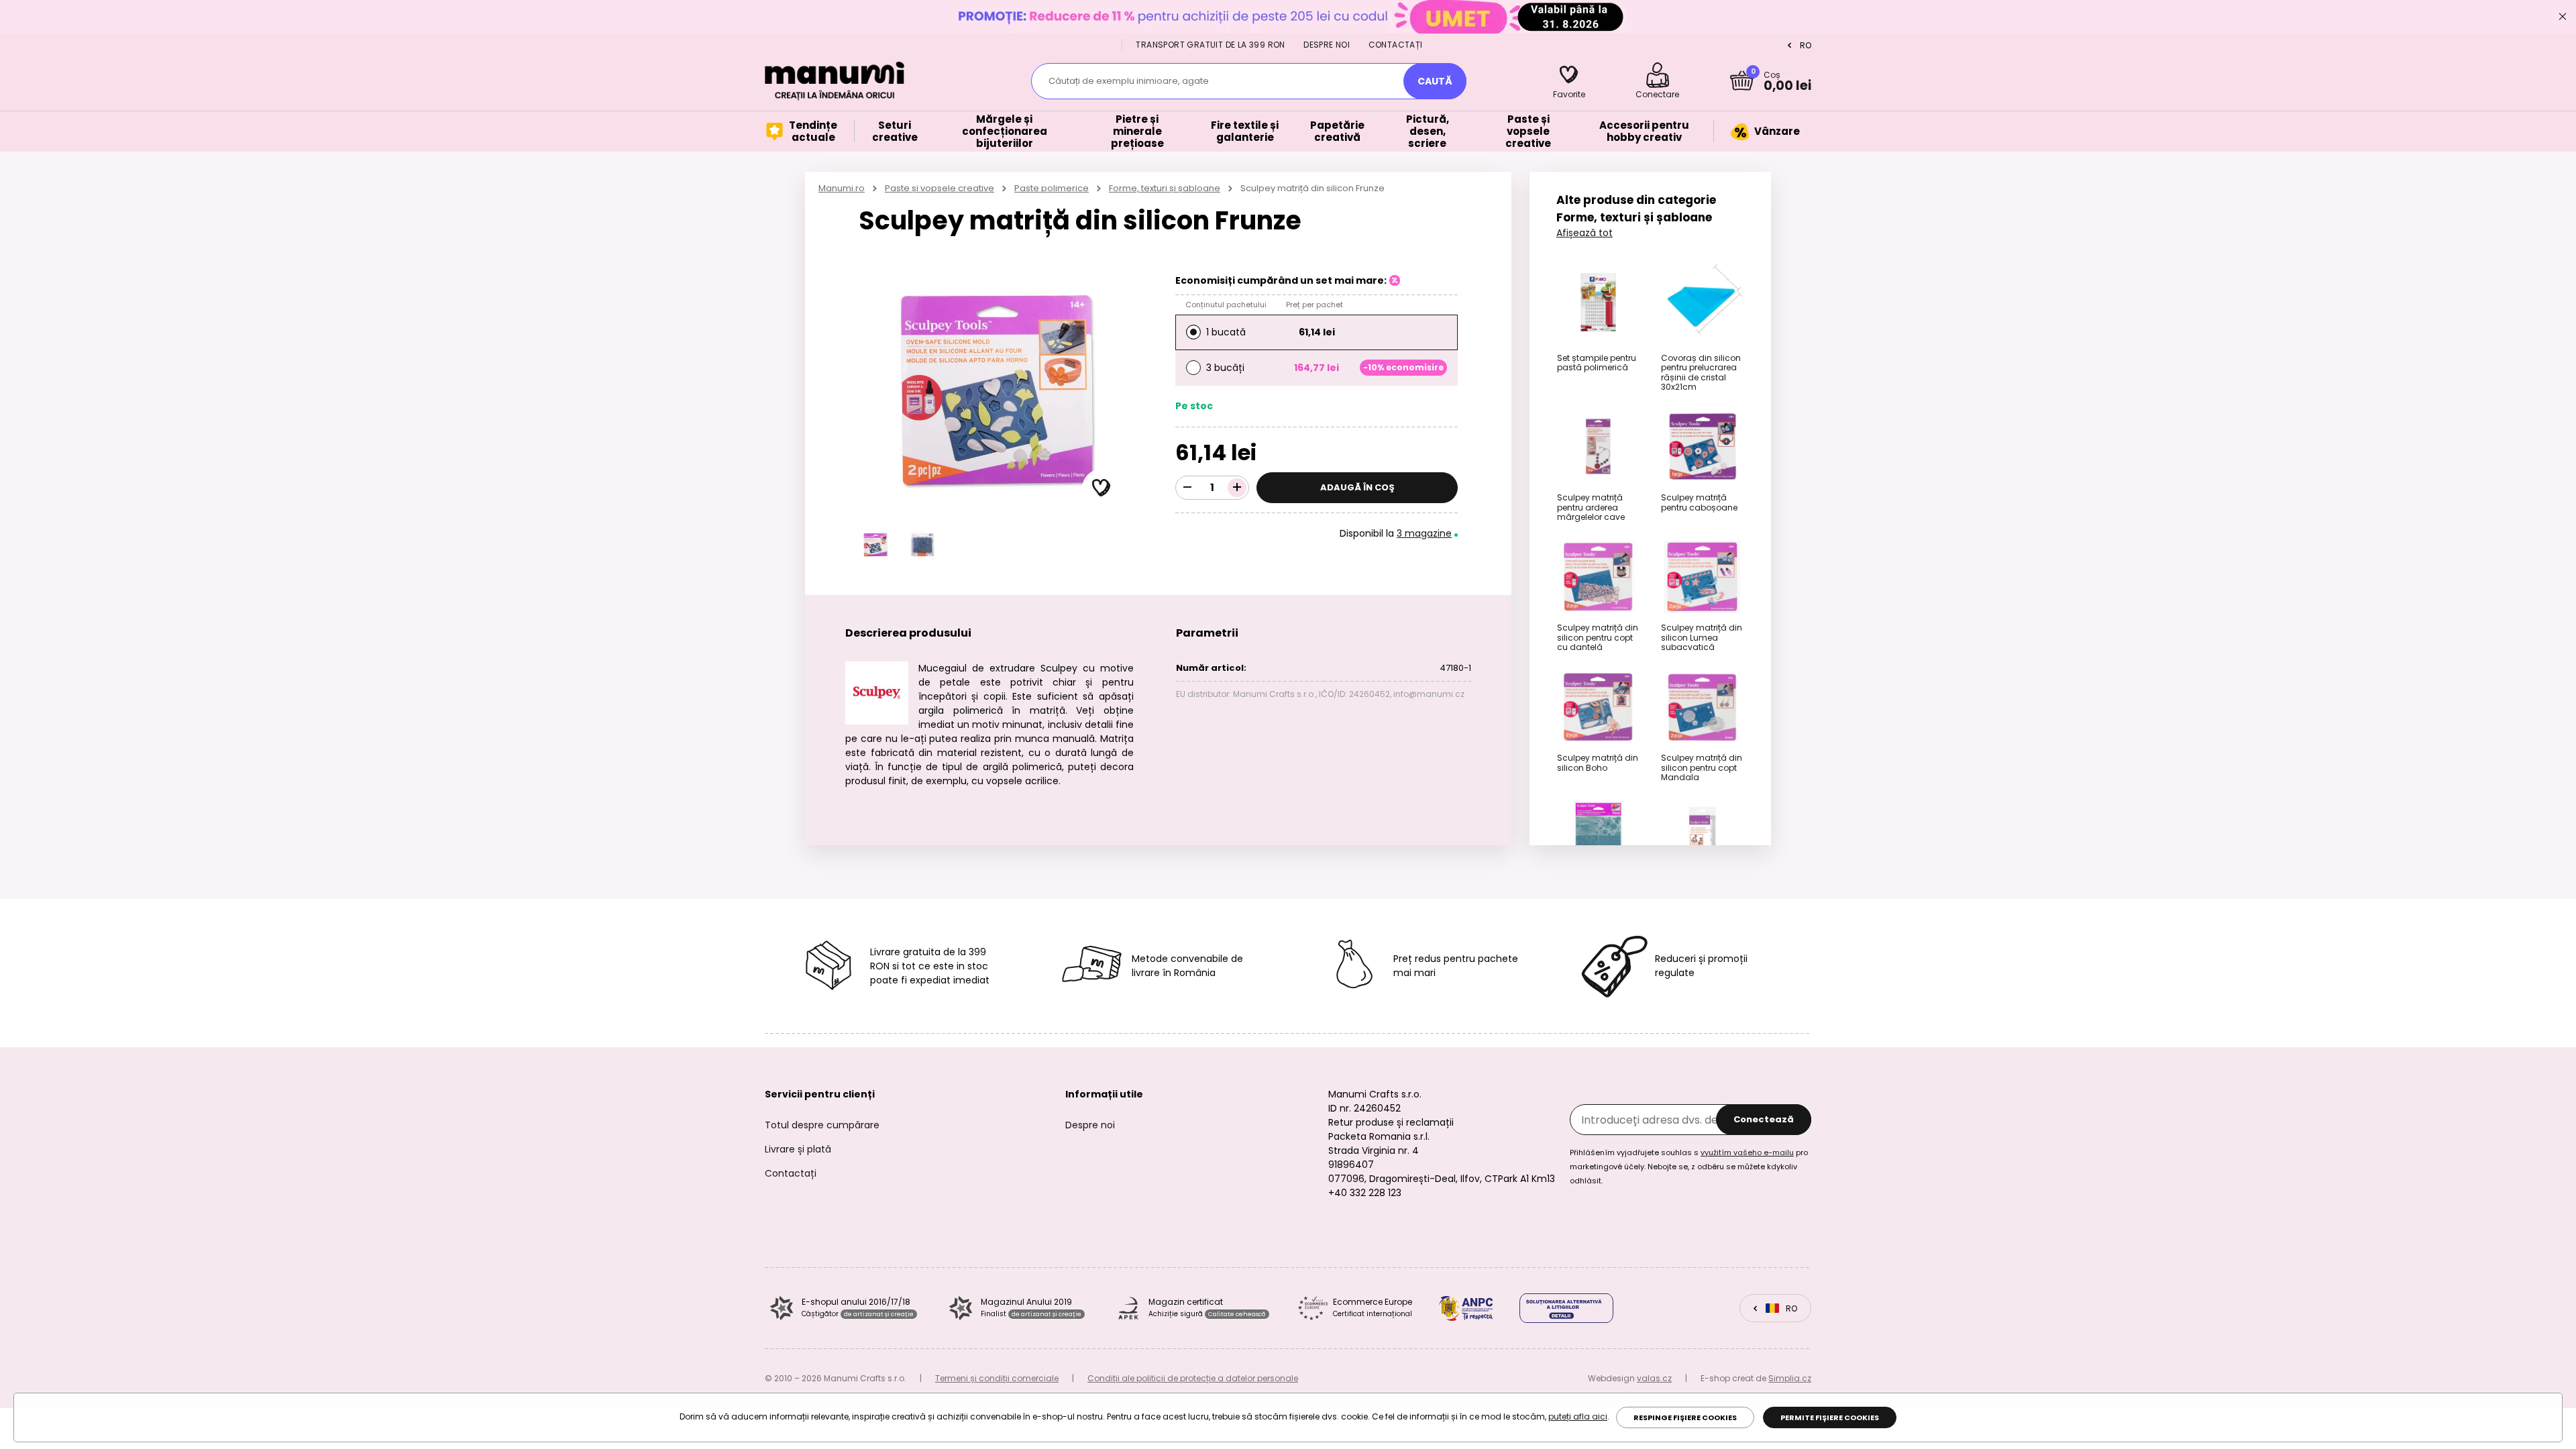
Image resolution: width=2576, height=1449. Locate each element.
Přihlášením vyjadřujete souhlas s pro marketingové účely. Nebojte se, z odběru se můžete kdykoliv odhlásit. (1689, 1167)
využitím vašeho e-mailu (1747, 1152)
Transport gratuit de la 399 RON (1210, 45)
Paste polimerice (1052, 188)
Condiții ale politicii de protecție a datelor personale (1193, 1378)
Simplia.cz (1790, 1378)
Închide (2563, 17)
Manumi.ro (842, 188)
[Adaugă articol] (1237, 488)
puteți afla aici (1578, 1416)
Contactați (1396, 45)
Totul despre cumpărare (822, 1125)
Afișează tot (1585, 233)
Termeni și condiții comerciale (997, 1378)
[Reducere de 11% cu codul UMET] (1288, 16)
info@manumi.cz (1429, 694)
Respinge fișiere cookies (1685, 1417)
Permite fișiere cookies (1830, 1417)
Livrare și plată (798, 1149)
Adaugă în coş (1357, 487)
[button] (1102, 488)
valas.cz (1654, 1378)
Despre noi (1327, 45)
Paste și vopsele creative (940, 188)
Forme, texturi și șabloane (1165, 188)
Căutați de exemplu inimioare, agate (1129, 81)
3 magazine (1424, 533)
